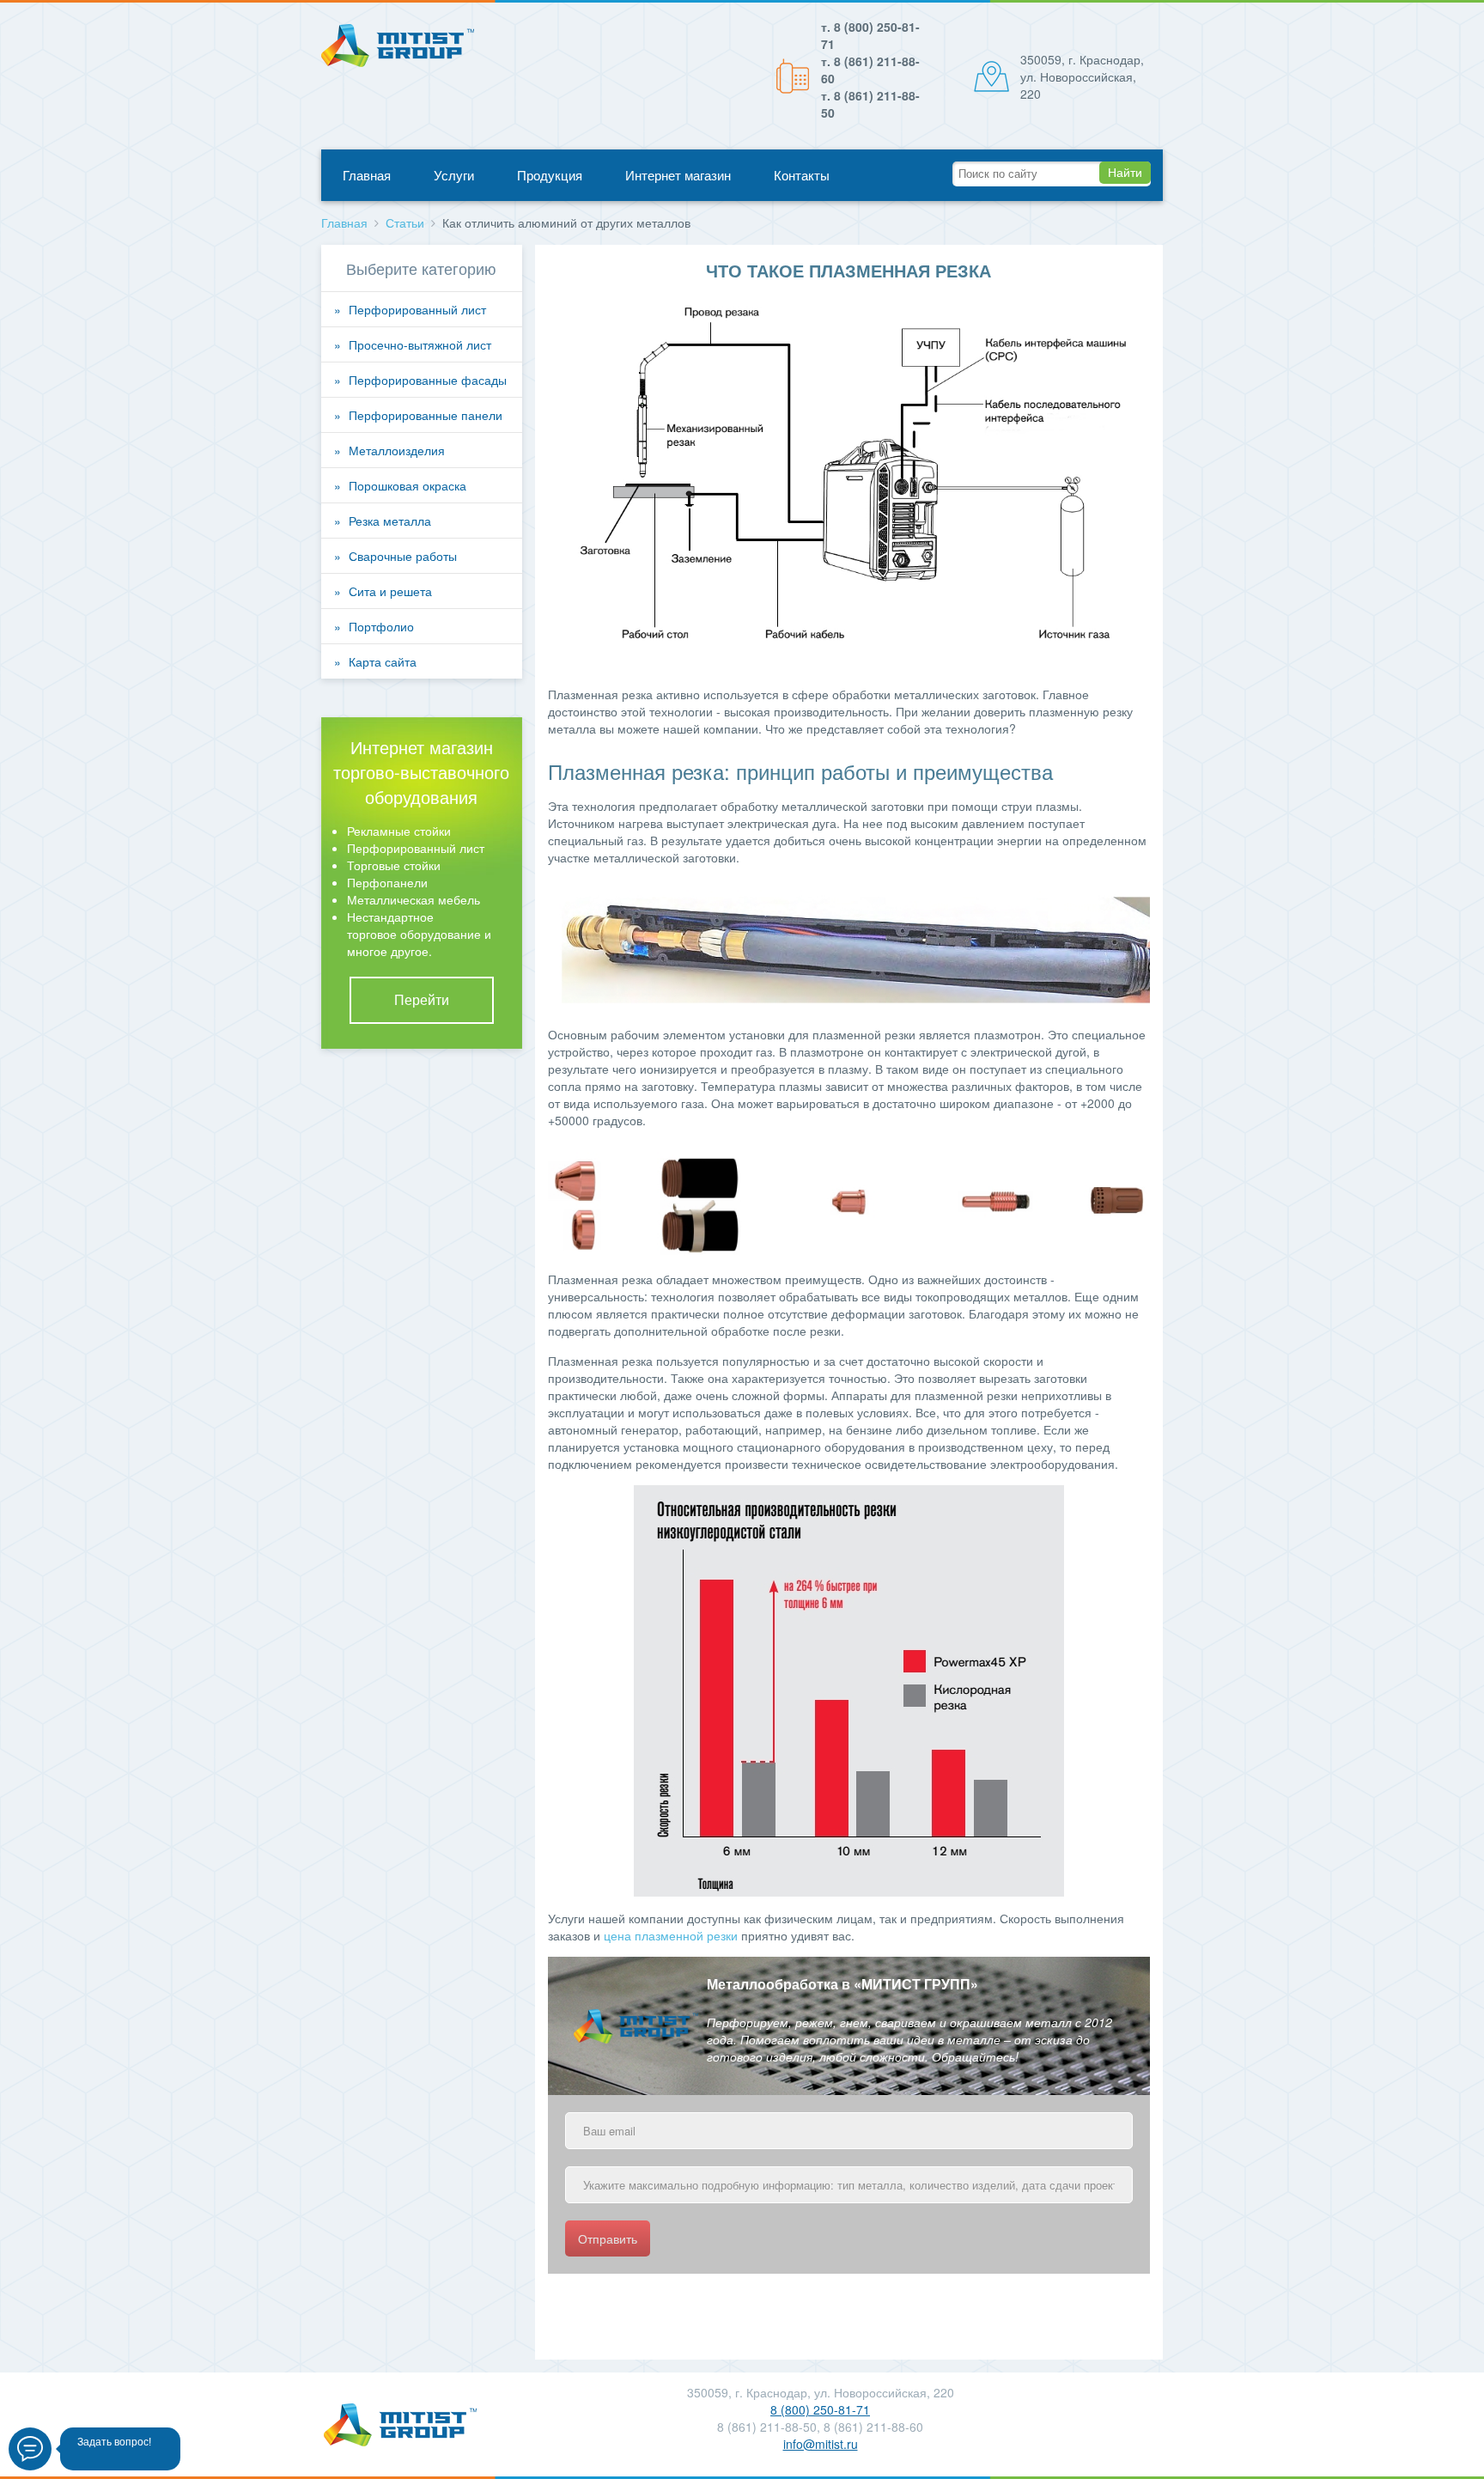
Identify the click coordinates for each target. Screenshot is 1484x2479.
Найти (1125, 173)
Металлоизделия (397, 450)
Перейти (422, 1000)
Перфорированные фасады (428, 380)
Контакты (802, 175)
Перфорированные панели (426, 415)
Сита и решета (390, 591)
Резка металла (390, 521)
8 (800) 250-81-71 (820, 2409)
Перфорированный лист (417, 309)
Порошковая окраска (407, 485)
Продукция (550, 175)
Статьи (405, 222)
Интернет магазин (678, 175)
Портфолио (381, 626)
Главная (367, 175)
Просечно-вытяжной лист (420, 344)
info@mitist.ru (821, 2444)
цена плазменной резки (671, 1935)
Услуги (454, 175)
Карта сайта (383, 661)
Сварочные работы (403, 556)
